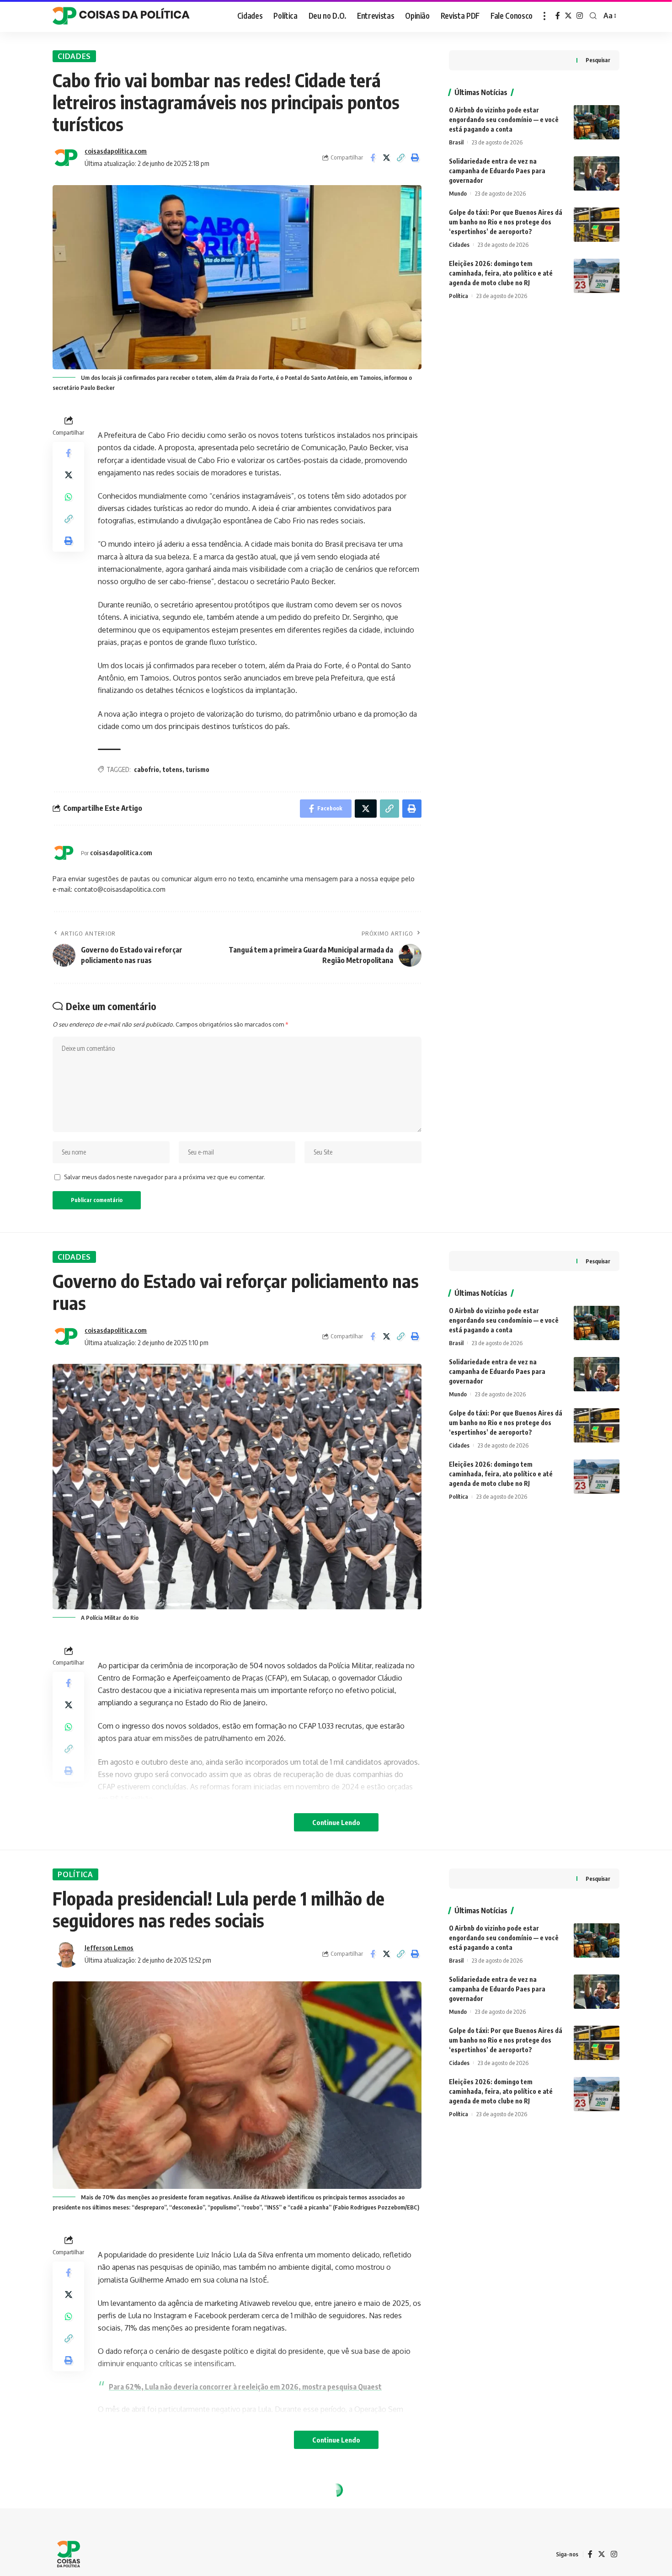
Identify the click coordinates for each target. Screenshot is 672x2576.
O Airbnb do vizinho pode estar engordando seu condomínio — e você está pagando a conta (504, 120)
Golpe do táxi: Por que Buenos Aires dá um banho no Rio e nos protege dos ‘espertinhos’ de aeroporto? (506, 222)
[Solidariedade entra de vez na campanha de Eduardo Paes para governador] (597, 173)
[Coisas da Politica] (121, 16)
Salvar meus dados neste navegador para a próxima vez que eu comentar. (165, 1177)
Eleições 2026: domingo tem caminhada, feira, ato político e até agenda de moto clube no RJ (501, 273)
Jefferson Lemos (109, 1948)
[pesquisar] (593, 16)
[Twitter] (568, 16)
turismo (198, 769)
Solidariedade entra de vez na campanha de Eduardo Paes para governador (497, 171)
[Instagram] (580, 16)
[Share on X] (387, 158)
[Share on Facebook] (373, 158)
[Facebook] (558, 16)
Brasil (456, 142)
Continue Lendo (336, 1822)
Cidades (74, 56)
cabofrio (147, 769)
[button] (401, 158)
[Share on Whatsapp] (69, 497)
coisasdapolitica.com (116, 151)
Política (459, 296)
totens (173, 769)
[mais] (544, 16)
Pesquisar (598, 60)
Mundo (458, 193)
